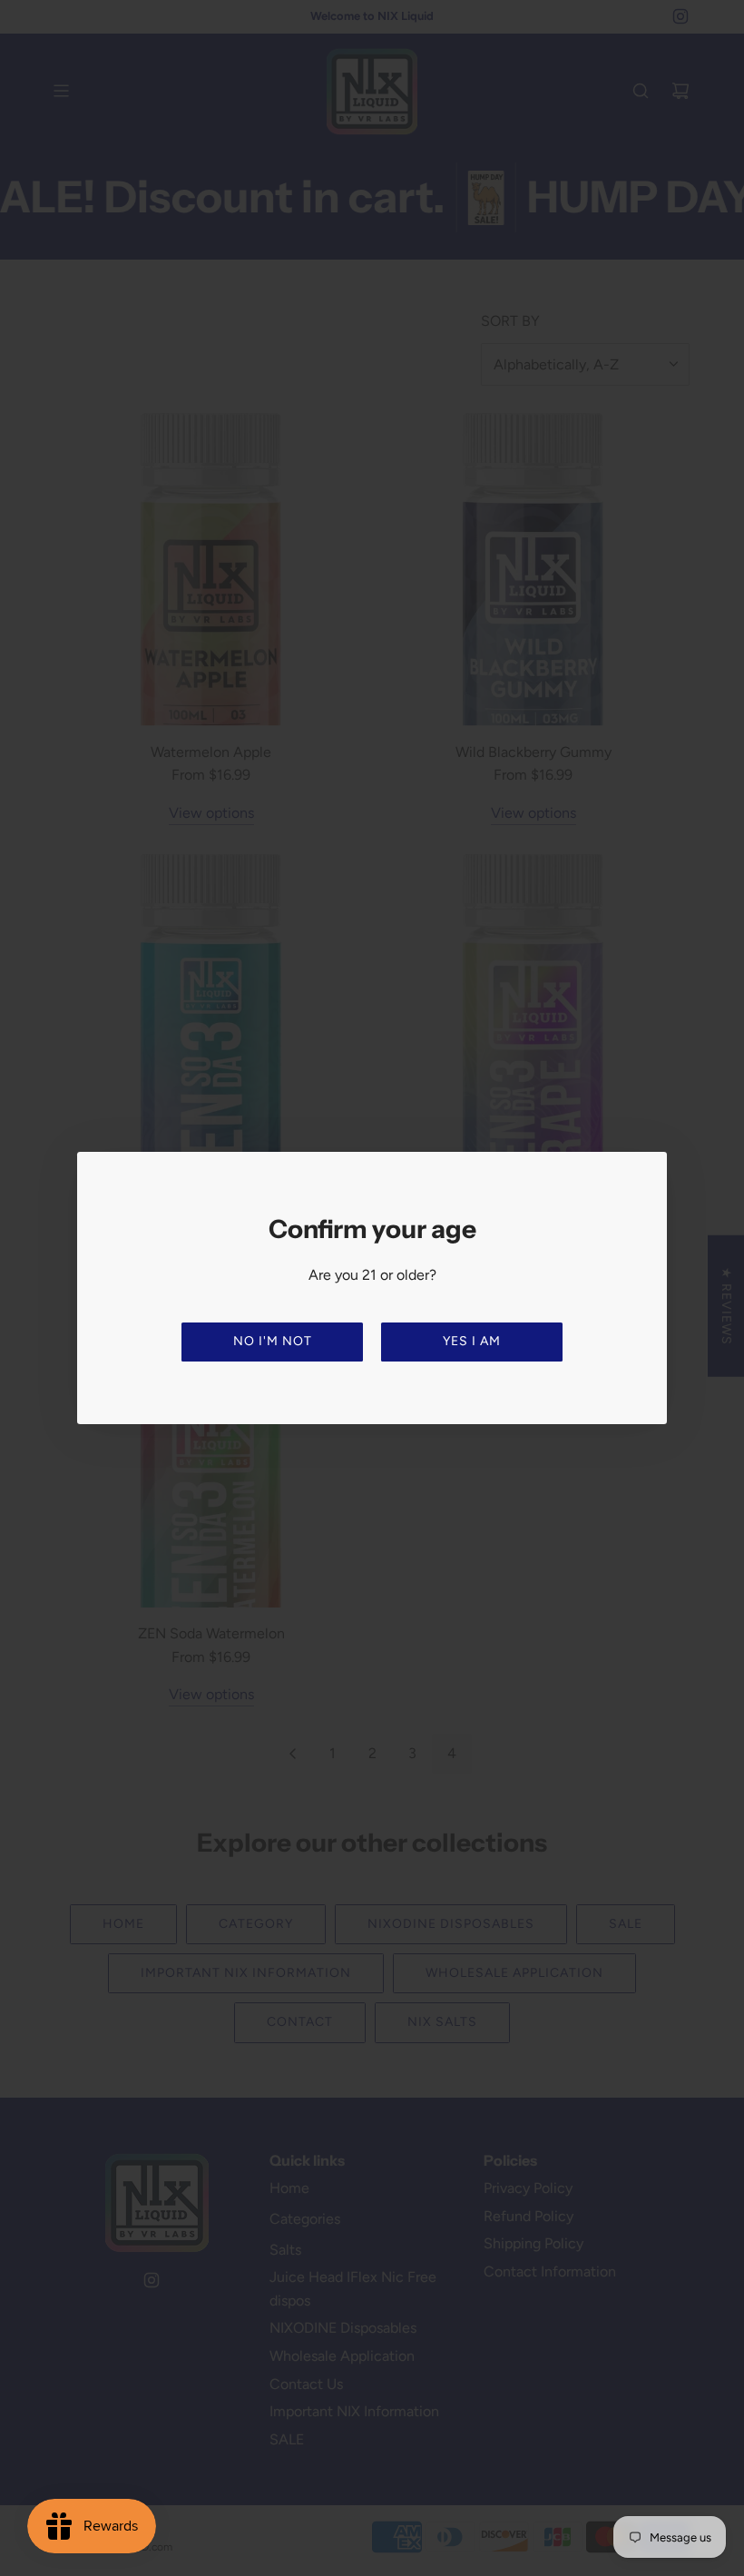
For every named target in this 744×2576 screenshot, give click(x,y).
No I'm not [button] (273, 1341)
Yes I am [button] (472, 1341)
